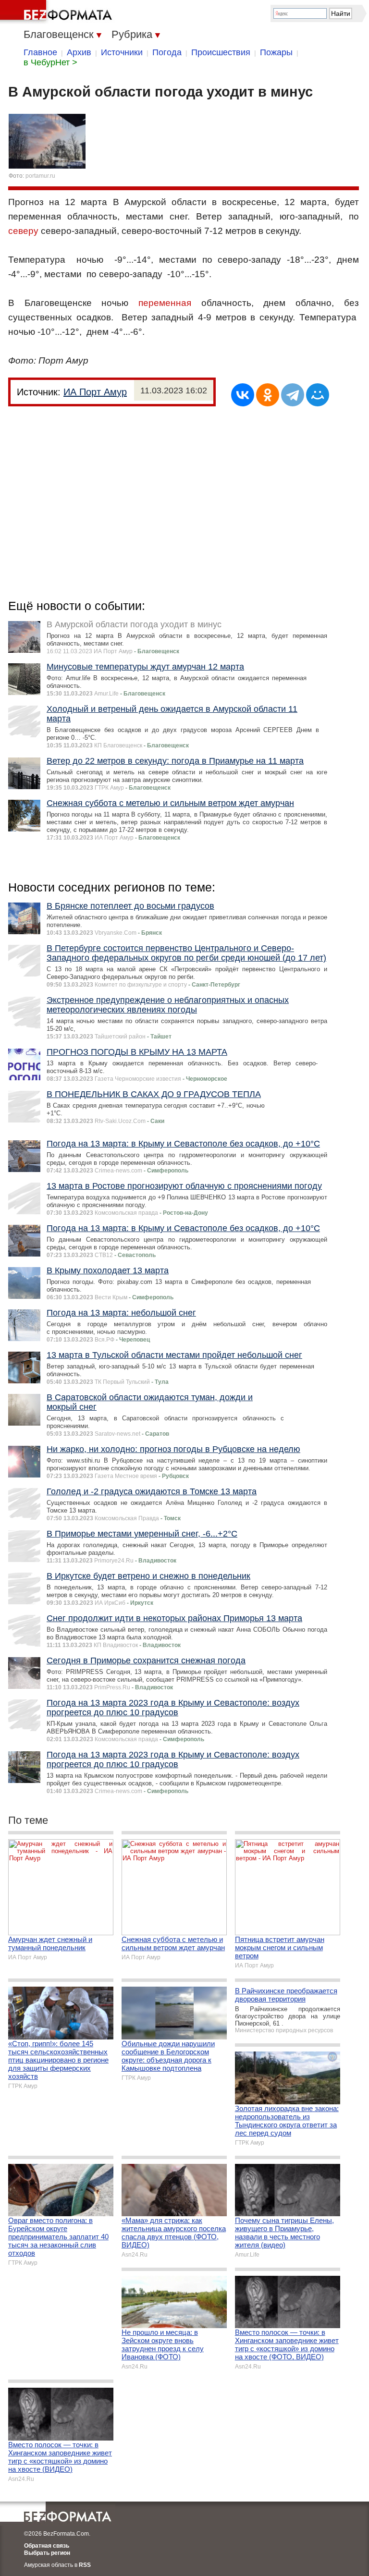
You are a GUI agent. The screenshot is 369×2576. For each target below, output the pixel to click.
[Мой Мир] (318, 395)
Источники (122, 52)
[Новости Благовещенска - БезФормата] (58, 12)
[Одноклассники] (268, 395)
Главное (40, 52)
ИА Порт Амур (95, 392)
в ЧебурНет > (50, 62)
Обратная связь (47, 2546)
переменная (165, 303)
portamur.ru (40, 176)
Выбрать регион (47, 2553)
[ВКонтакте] (243, 395)
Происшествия (221, 52)
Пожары (276, 52)
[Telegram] (293, 395)
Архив (79, 52)
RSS (85, 2565)
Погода (167, 52)
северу (23, 231)
